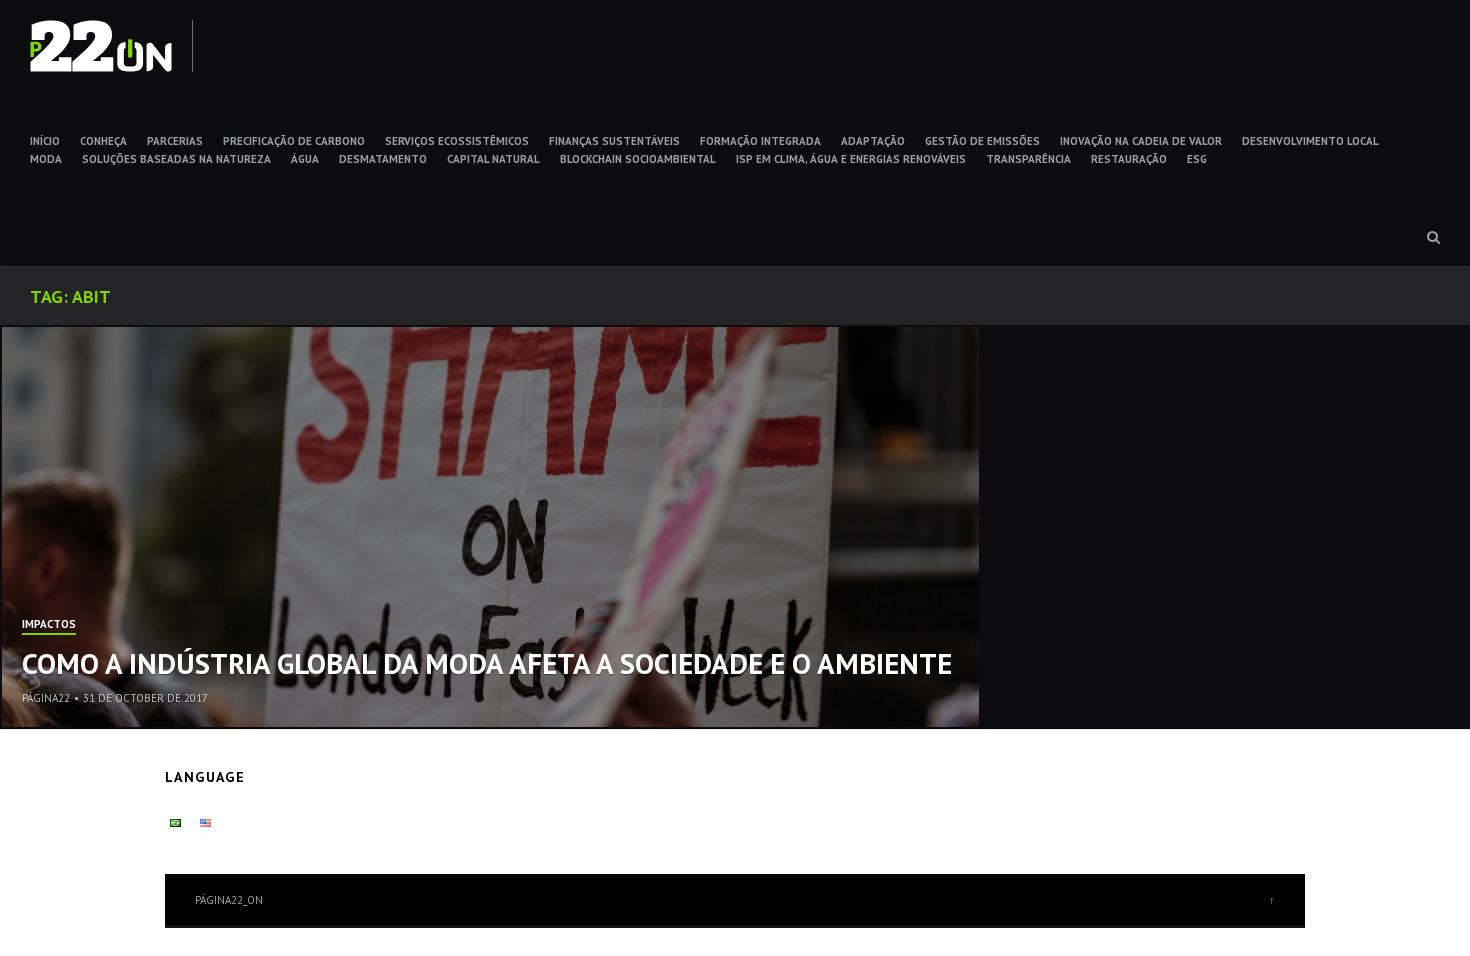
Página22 (46, 698)
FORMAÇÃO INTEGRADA (760, 141)
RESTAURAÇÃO (1129, 159)
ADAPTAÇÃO (873, 141)
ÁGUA (305, 159)
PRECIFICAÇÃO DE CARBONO (294, 141)
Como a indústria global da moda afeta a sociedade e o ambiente (487, 663)
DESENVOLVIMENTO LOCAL (1310, 141)
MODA (46, 159)
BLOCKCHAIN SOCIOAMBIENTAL (638, 159)
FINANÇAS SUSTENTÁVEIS (614, 141)
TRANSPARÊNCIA (1028, 159)
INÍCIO (45, 141)
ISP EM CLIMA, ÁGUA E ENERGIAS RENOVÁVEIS (851, 159)
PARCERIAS (175, 141)
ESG (1197, 159)
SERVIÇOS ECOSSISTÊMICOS (457, 141)
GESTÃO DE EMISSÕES (982, 141)
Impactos (49, 625)
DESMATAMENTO (383, 159)
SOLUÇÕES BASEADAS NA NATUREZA (176, 159)
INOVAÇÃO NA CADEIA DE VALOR (1141, 141)
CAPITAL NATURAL (493, 159)
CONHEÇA (103, 141)
